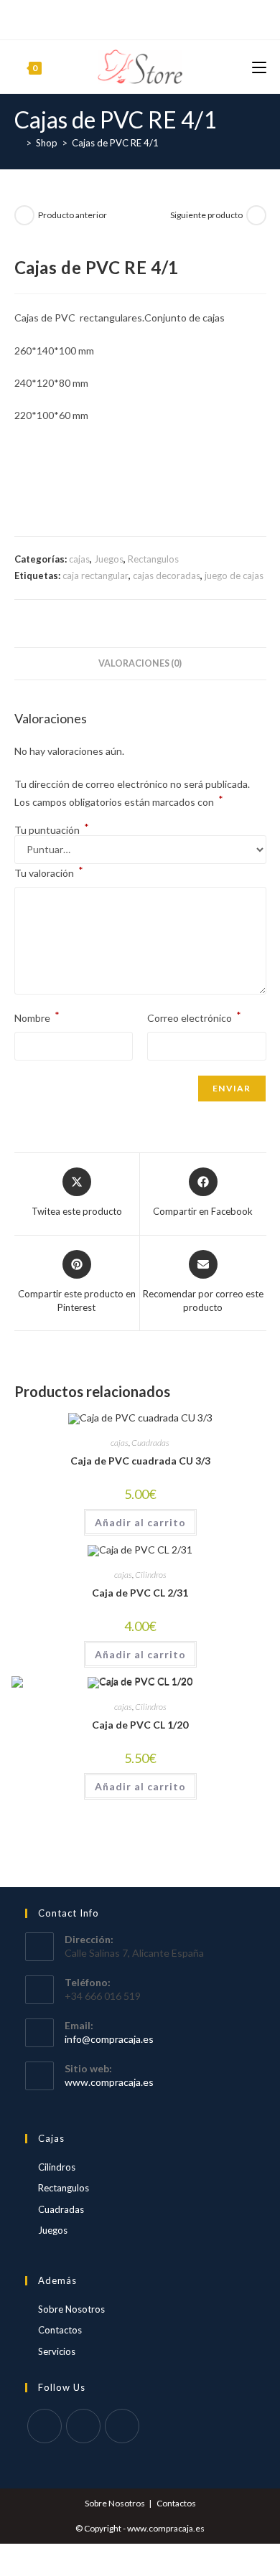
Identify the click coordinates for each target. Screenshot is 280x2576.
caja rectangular (95, 575)
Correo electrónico (194, 1016)
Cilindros (151, 1575)
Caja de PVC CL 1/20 (140, 1725)
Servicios (57, 2351)
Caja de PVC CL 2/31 (140, 1593)
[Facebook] (122, 18)
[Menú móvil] (259, 66)
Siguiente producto (206, 215)
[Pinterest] (137, 18)
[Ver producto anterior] (24, 215)
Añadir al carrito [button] (140, 1522)
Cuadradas (150, 1443)
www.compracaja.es (109, 2082)
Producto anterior (73, 215)
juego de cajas (234, 575)
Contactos (60, 2330)
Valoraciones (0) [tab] (140, 663)
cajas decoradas (167, 575)
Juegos (109, 559)
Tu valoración (49, 871)
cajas (79, 559)
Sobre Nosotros (71, 2309)
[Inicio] (18, 143)
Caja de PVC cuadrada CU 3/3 (140, 1461)
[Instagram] (155, 18)
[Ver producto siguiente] (256, 215)
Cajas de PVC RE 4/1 (115, 143)
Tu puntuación (52, 830)
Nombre (37, 1016)
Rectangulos (153, 559)
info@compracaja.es (109, 2039)
